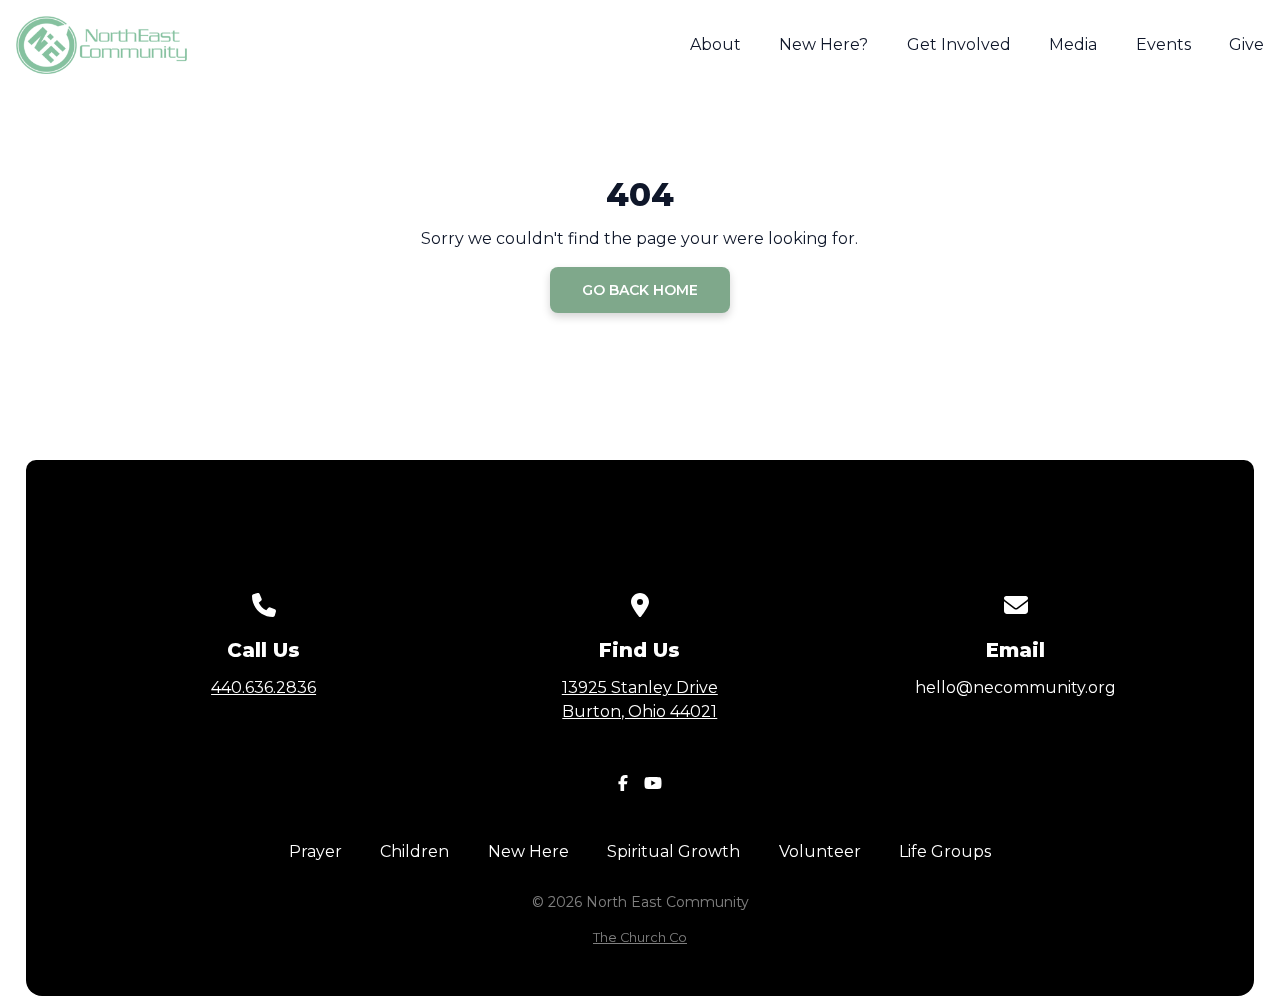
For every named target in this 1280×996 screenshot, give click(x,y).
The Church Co (640, 937)
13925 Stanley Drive (640, 699)
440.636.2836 (263, 687)
